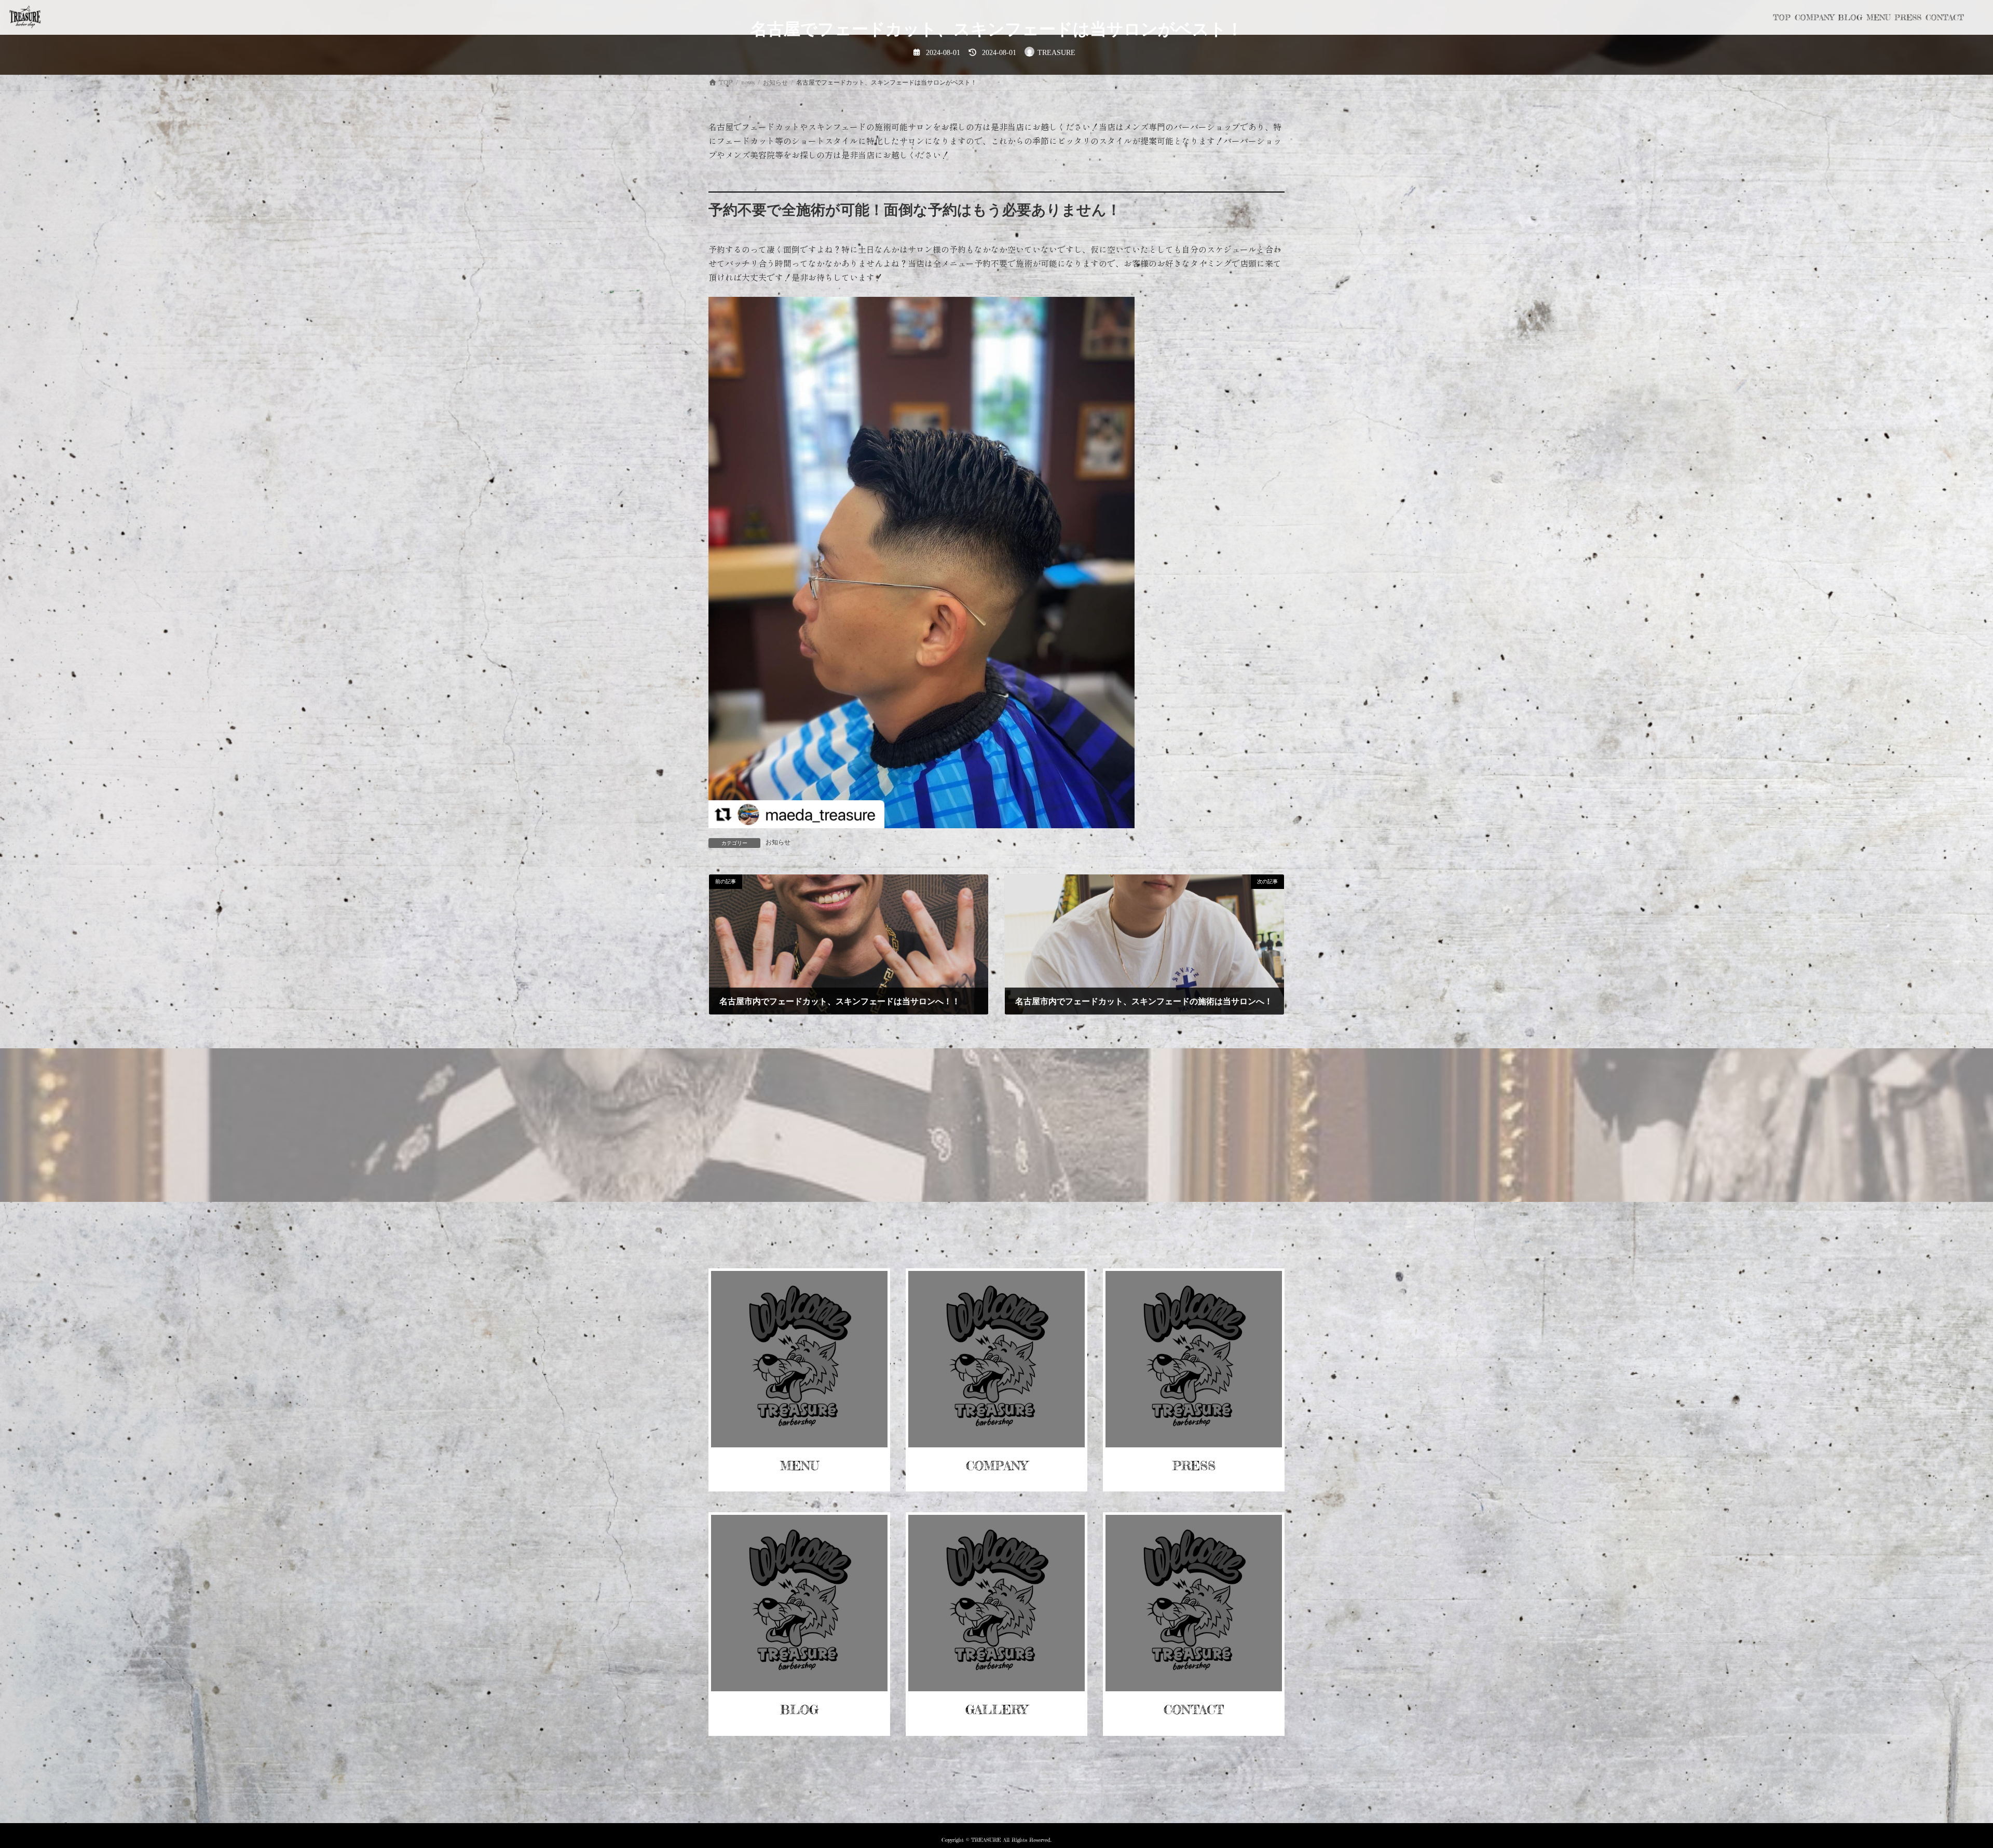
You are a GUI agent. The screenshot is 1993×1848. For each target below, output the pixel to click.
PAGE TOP (1941, 1783)
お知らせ (778, 842)
